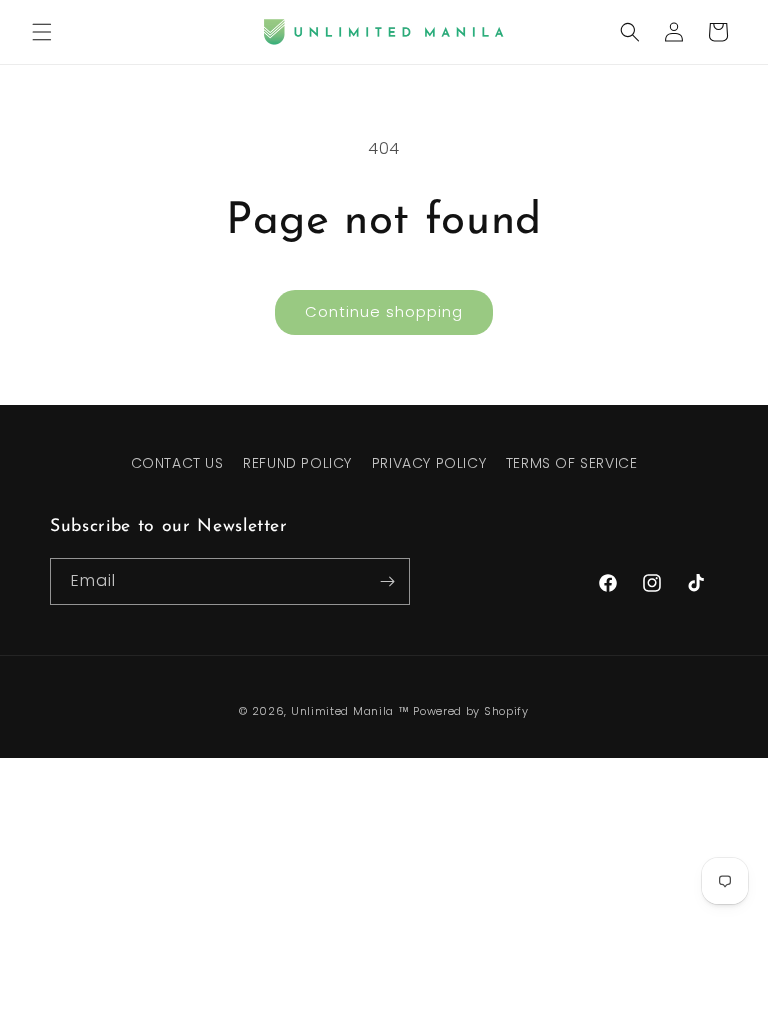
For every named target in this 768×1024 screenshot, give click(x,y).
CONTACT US (177, 463)
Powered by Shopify (471, 711)
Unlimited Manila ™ (350, 711)
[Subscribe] (387, 581)
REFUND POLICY (297, 463)
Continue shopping (384, 311)
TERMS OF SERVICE (572, 463)
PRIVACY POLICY (429, 463)
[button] (42, 32)
